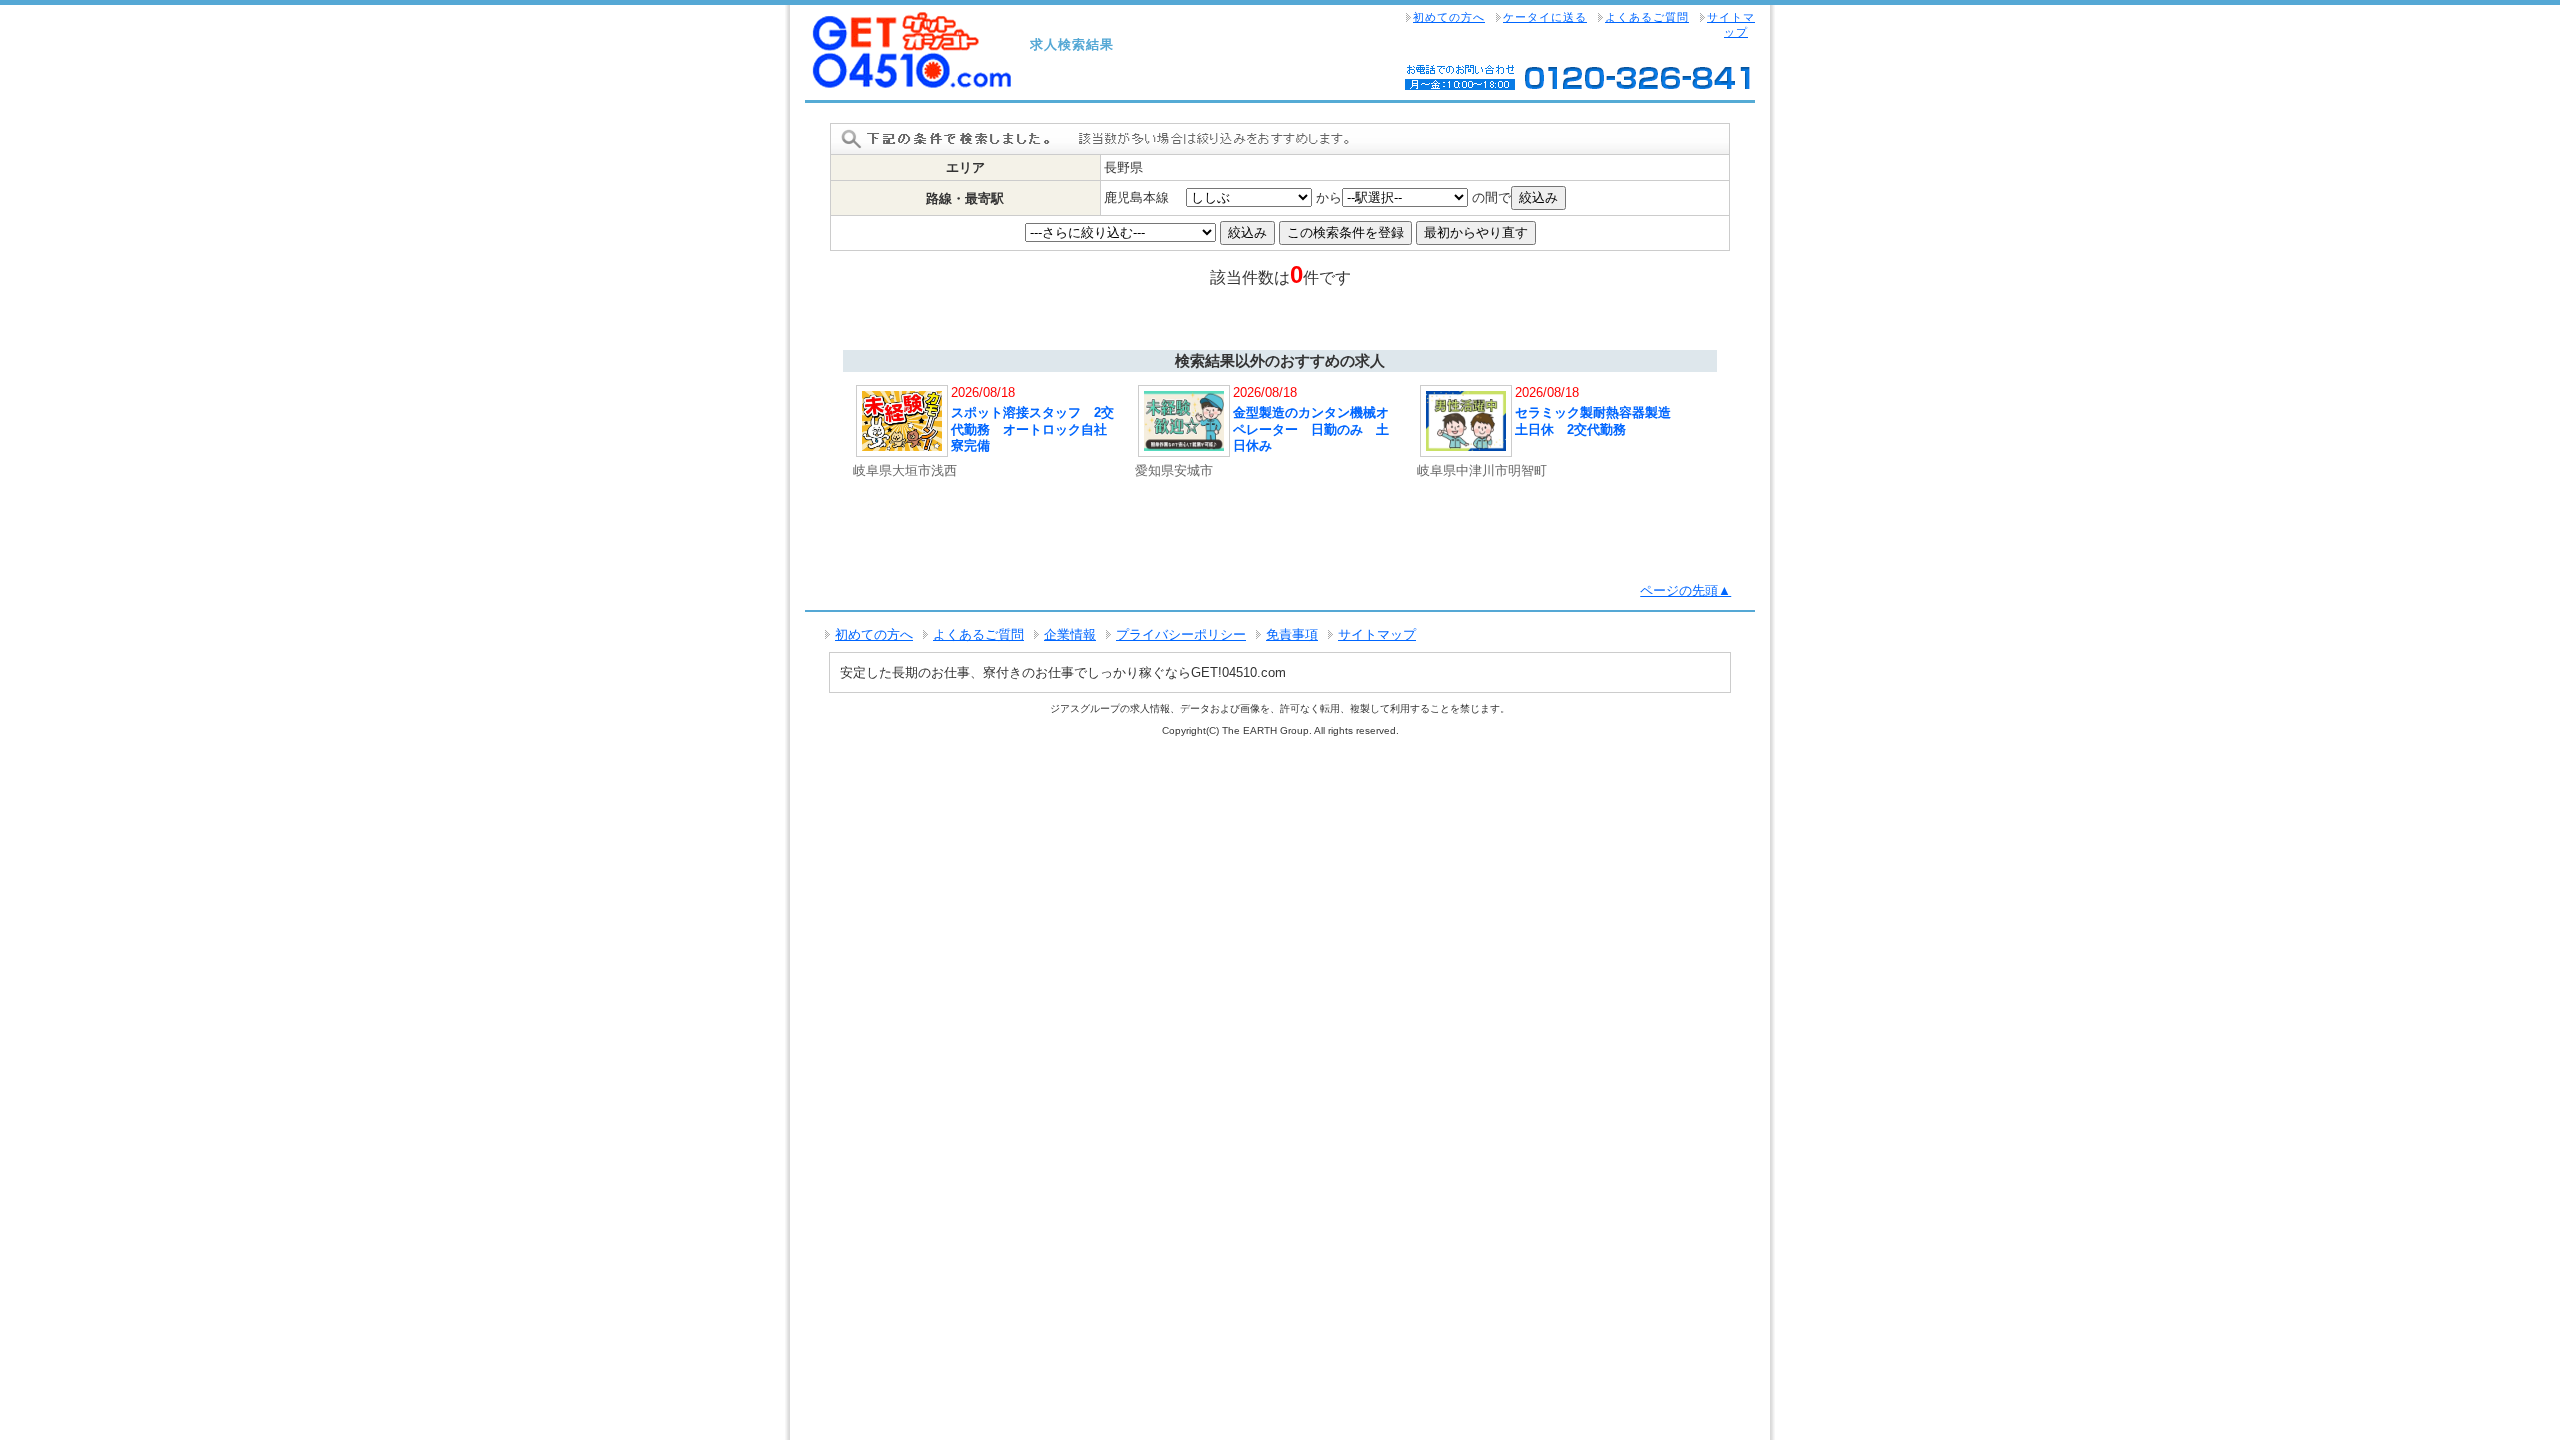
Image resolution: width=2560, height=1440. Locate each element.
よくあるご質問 (1647, 17)
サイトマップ (1731, 24)
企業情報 (1070, 634)
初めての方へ (1449, 17)
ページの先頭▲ (1685, 590)
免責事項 (1292, 634)
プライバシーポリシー (1181, 634)
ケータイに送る (1545, 17)
